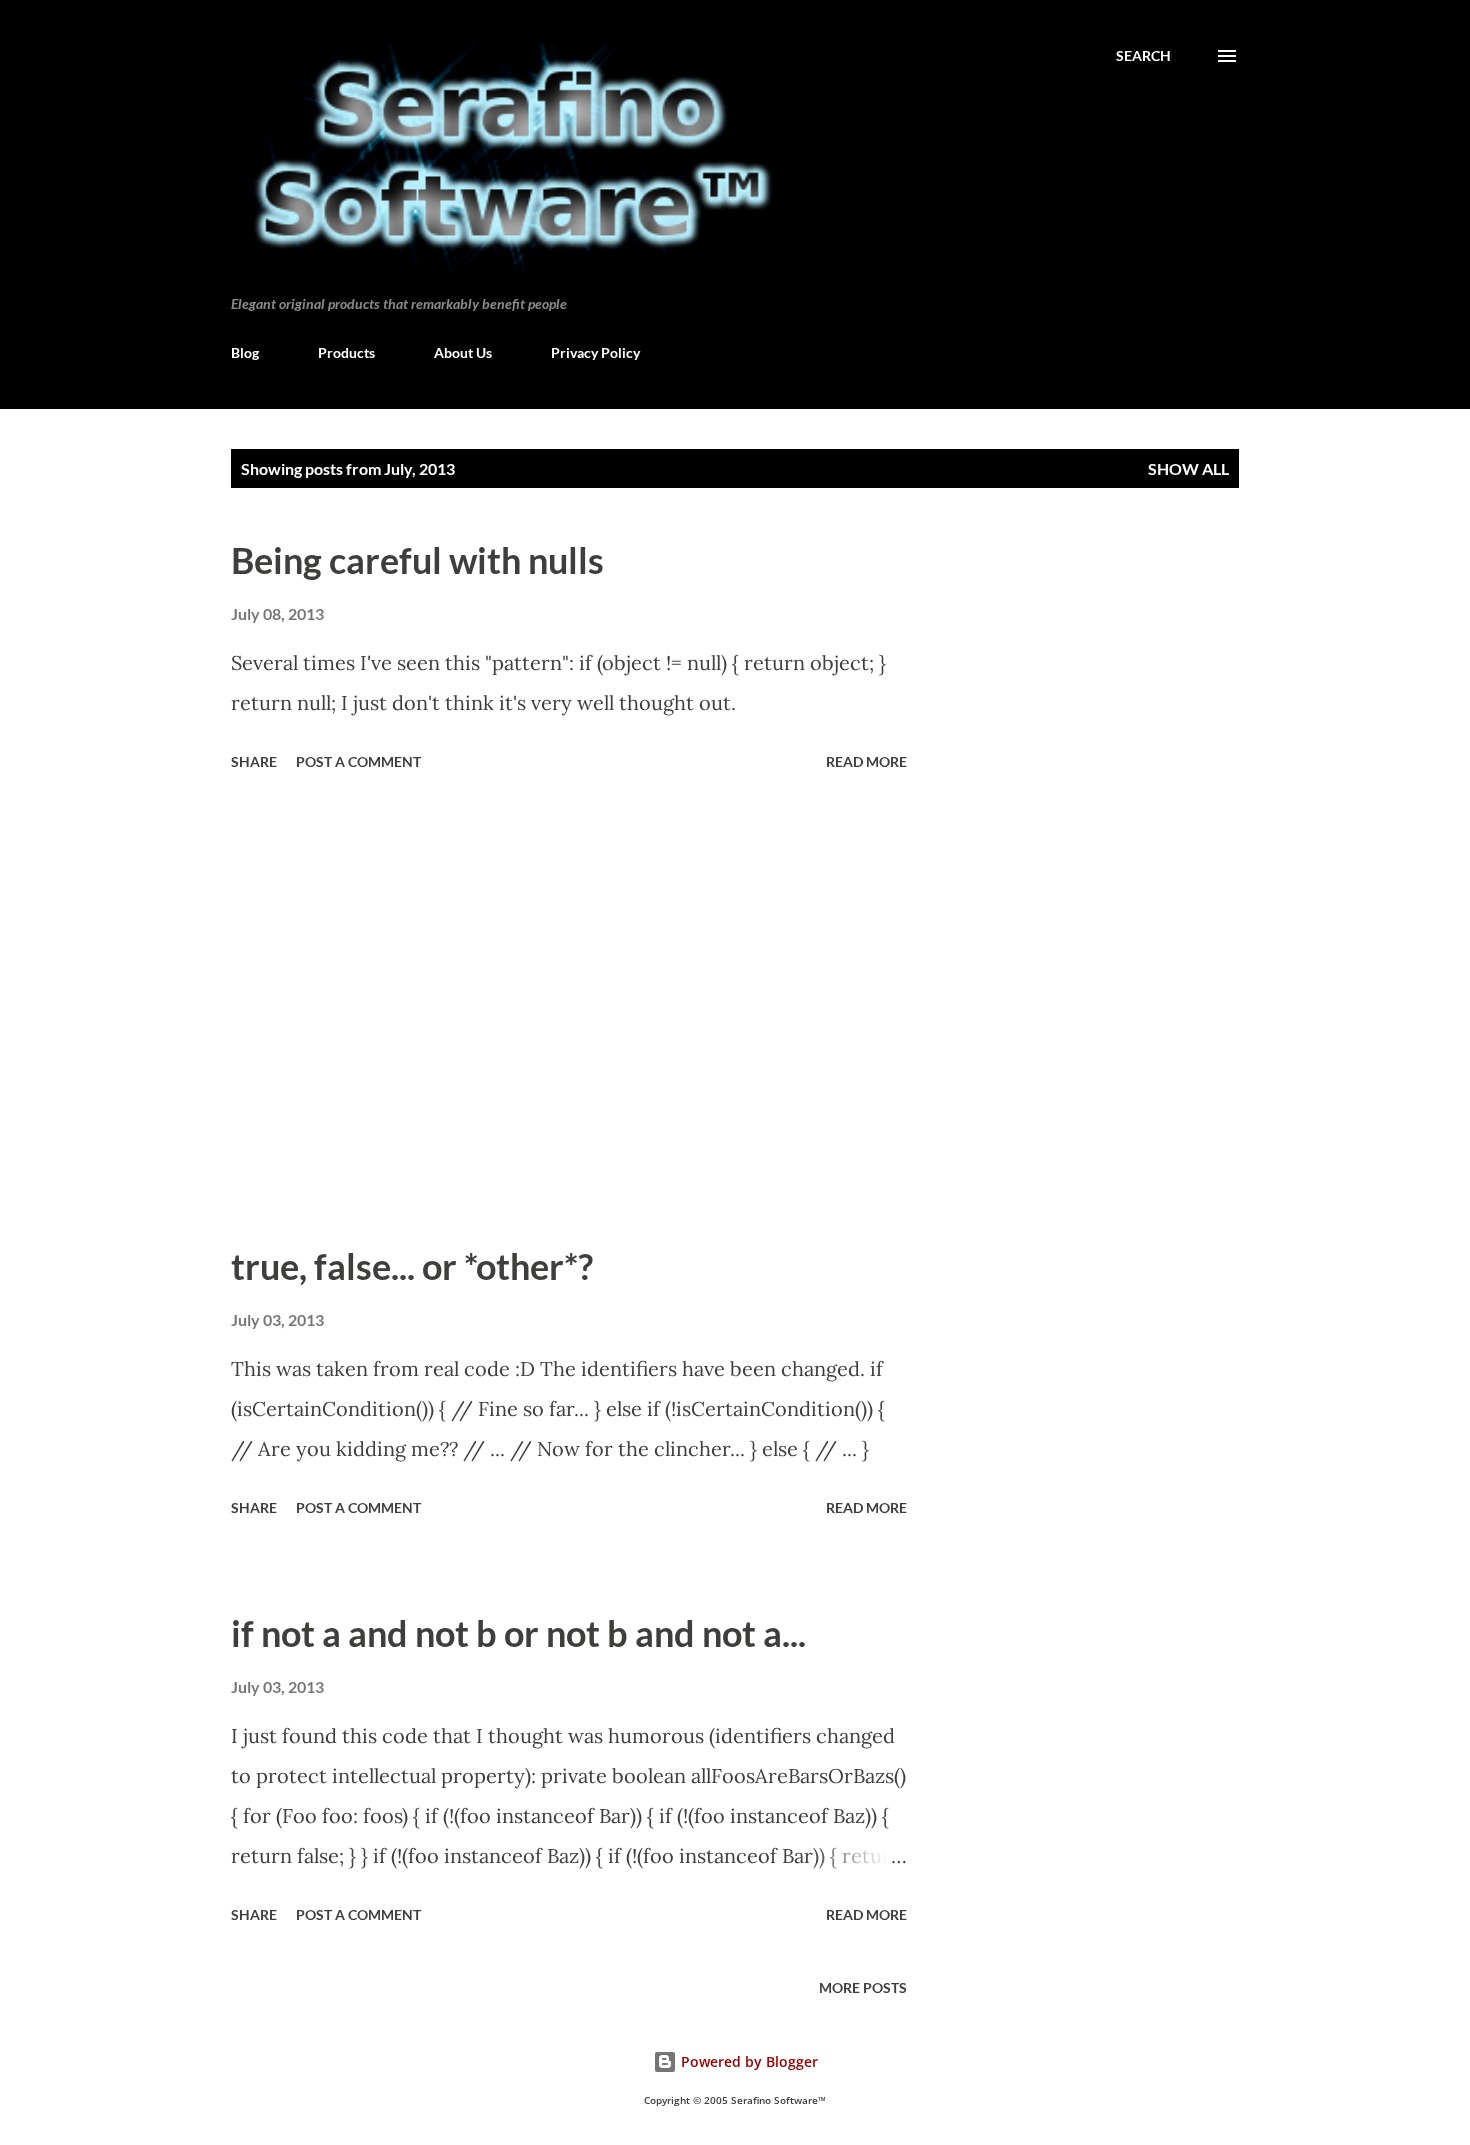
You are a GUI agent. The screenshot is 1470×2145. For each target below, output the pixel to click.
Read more (866, 761)
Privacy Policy (595, 352)
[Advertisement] (569, 1017)
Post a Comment (358, 761)
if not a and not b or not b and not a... (518, 1633)
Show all (1188, 468)
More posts (863, 1987)
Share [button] (254, 761)
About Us (463, 352)
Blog (245, 352)
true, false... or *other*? (412, 1266)
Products (346, 352)
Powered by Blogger (747, 2061)
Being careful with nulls (417, 560)
